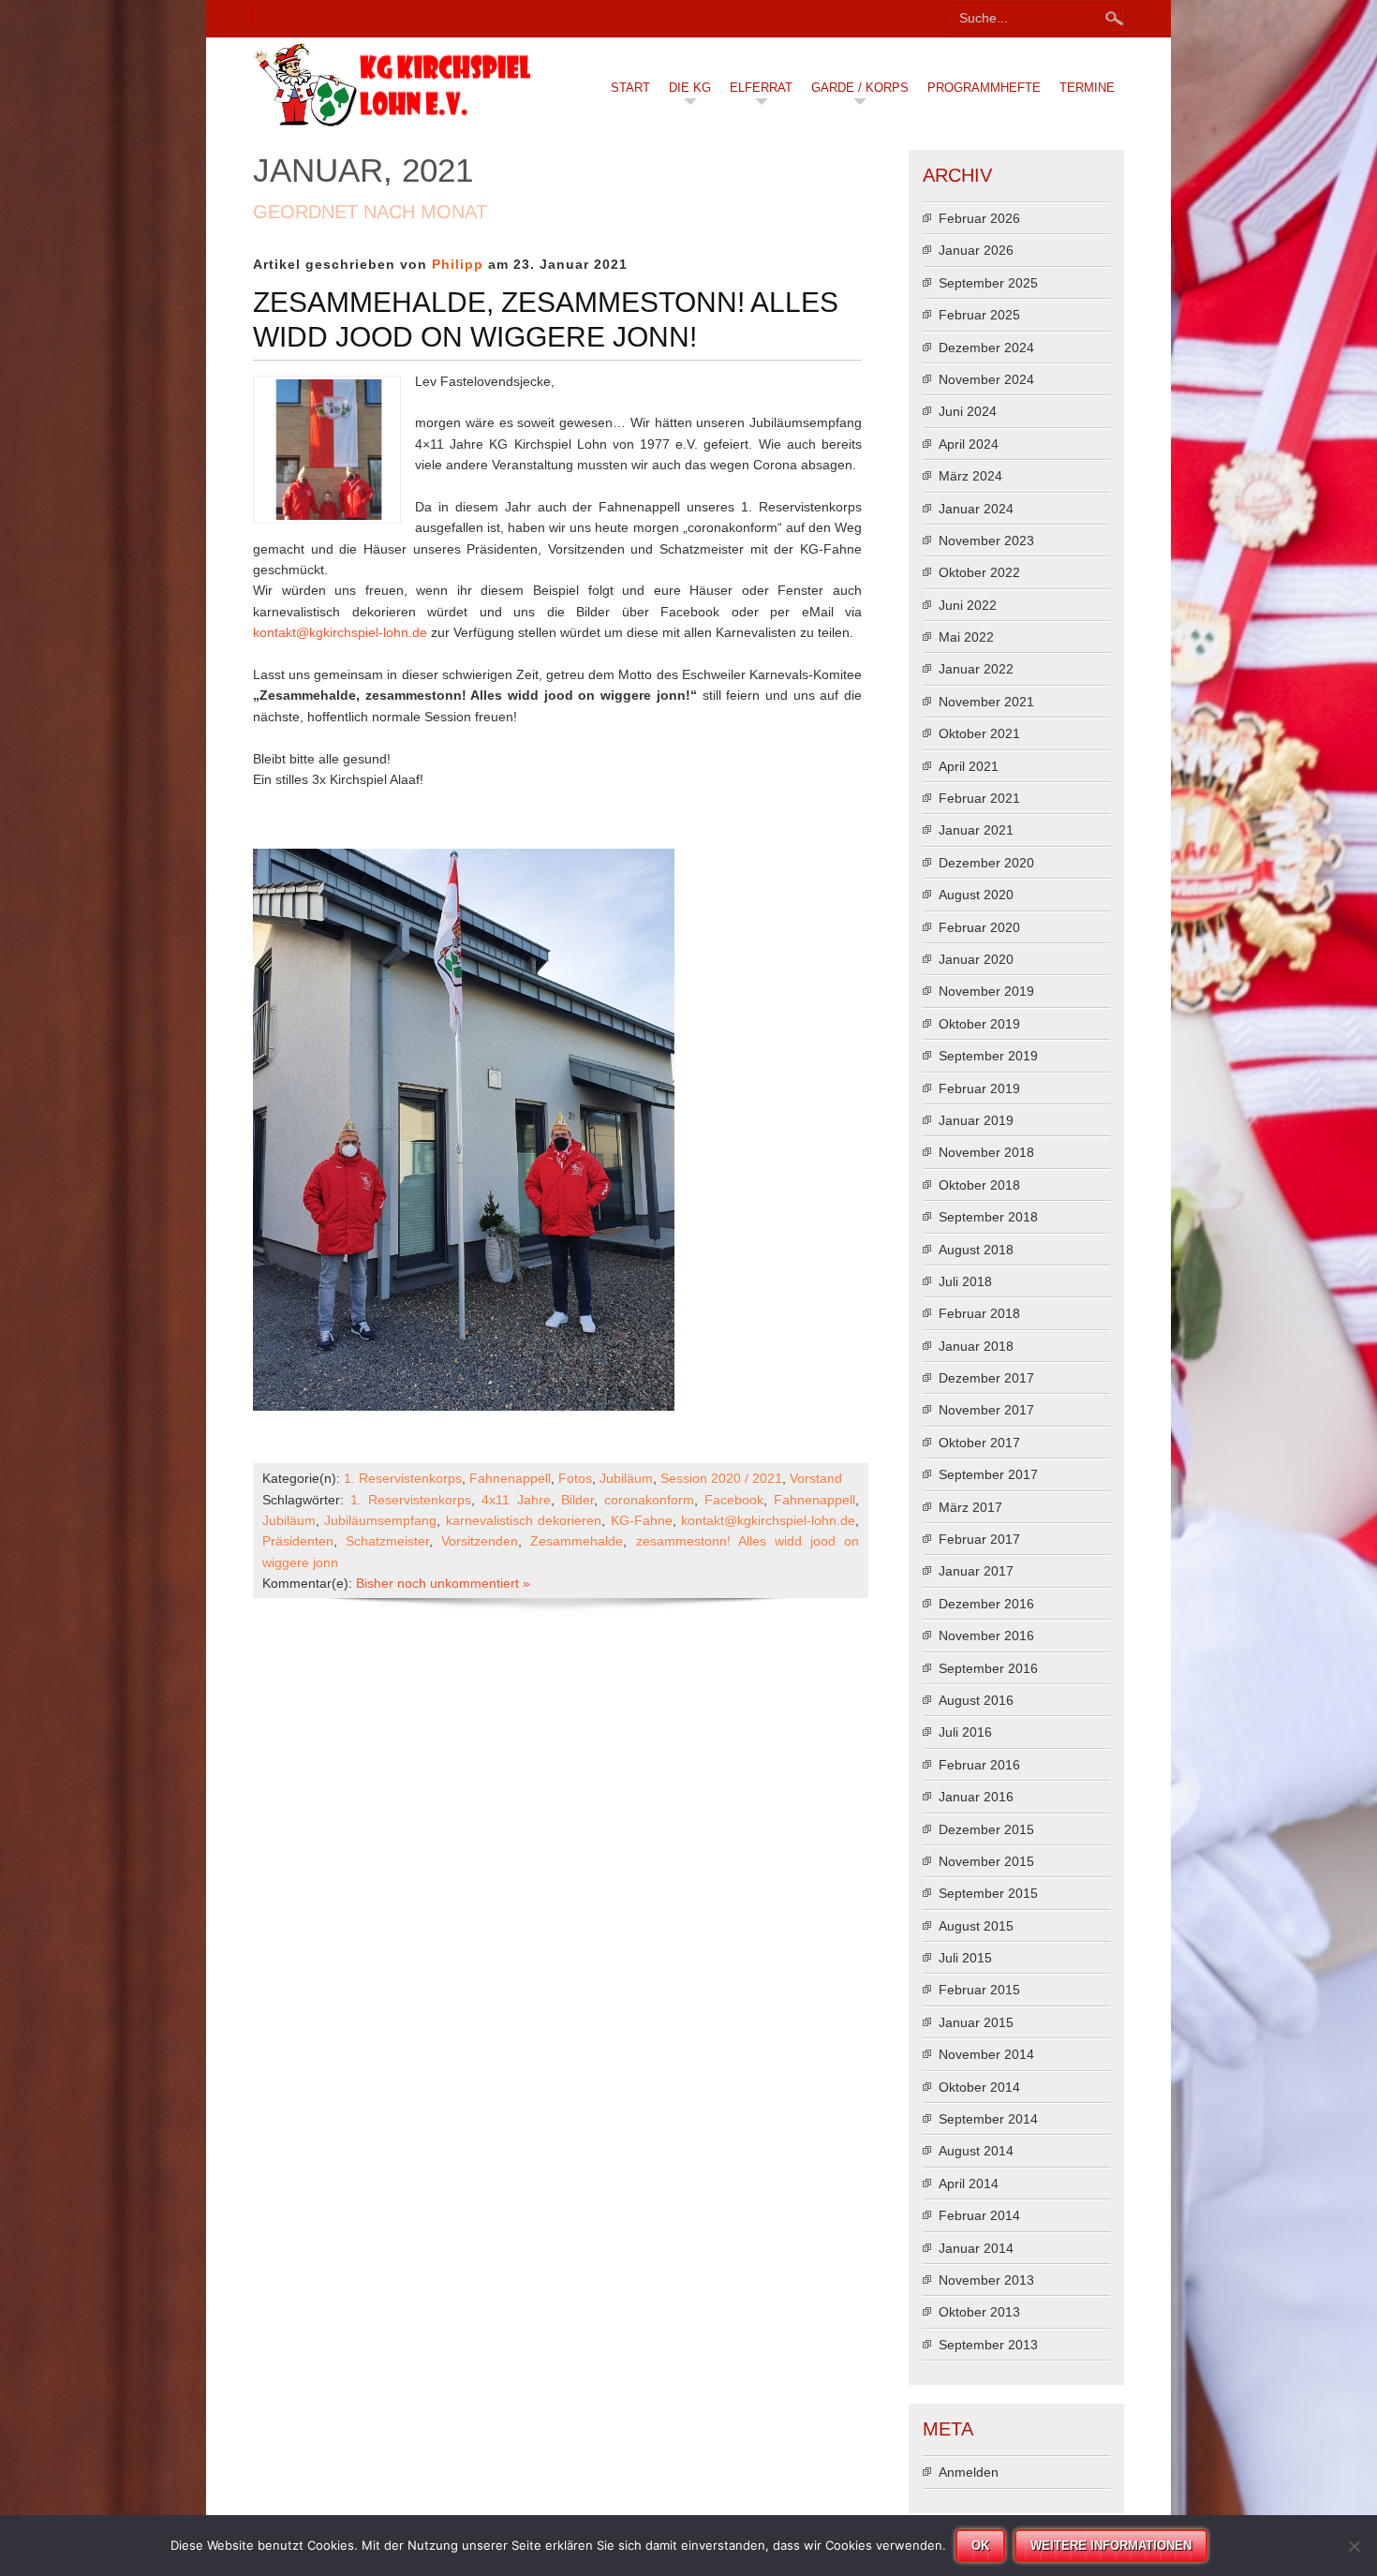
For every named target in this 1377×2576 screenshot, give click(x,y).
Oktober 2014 (979, 2087)
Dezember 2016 (986, 1604)
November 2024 (986, 379)
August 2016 (976, 1700)
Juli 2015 (965, 1958)
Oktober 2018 (979, 1185)
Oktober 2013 (979, 2312)
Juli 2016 (965, 1732)
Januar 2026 (976, 250)
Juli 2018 (965, 1281)
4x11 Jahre (516, 1500)
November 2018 (986, 1152)
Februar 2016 (979, 1765)
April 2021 (969, 766)
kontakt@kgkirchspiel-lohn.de (340, 632)
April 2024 (969, 444)
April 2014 (969, 2184)
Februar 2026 (979, 218)
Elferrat (761, 88)
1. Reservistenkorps (403, 1478)
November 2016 (986, 1636)
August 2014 (976, 2151)
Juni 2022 (968, 605)
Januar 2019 (976, 1120)
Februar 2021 (979, 798)
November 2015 (986, 1861)
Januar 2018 (976, 1346)
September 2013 (988, 2345)
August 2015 (976, 1926)
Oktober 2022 (979, 572)
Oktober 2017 (979, 1443)
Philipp (458, 264)
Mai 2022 (966, 637)
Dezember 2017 (986, 1378)
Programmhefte (984, 88)
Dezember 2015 (986, 1829)
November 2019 (986, 991)
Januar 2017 (976, 1571)
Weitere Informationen (1111, 2546)
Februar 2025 (979, 315)
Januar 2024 (976, 509)
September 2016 (988, 1668)
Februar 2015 (979, 1990)
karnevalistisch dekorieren (524, 1520)
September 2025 (988, 283)
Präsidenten (298, 1541)
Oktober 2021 (979, 733)
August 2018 (976, 1250)
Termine (1087, 88)
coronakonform (649, 1500)
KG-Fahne (642, 1520)
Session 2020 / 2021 (721, 1478)
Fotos (575, 1478)
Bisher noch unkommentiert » (443, 1583)
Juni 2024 (968, 411)
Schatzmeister (387, 1541)
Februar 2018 (979, 1313)
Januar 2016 (976, 1797)
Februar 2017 (979, 1539)
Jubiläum (626, 1478)
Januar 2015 (976, 2022)
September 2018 (988, 1217)
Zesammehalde (577, 1541)
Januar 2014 (976, 2248)
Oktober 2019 (979, 1024)
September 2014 (988, 2119)
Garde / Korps (860, 88)
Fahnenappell (510, 1478)
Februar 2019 (979, 1088)
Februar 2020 (979, 927)
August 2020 (976, 895)
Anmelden (969, 2472)
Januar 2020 (976, 959)
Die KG (690, 88)
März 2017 (970, 1507)
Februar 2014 (979, 2215)
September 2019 (988, 1056)
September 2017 (988, 1474)
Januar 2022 (976, 669)
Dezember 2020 (986, 863)
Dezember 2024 (986, 348)
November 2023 (986, 540)
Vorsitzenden (480, 1541)
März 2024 (970, 476)
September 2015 (988, 1893)
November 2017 (986, 1410)
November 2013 (986, 2280)
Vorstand (816, 1478)
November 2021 (986, 702)
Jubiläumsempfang (380, 1520)
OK (980, 2546)
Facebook (734, 1500)
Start (630, 88)
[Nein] (1354, 2546)
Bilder (577, 1500)
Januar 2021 (976, 830)
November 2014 (986, 2054)
